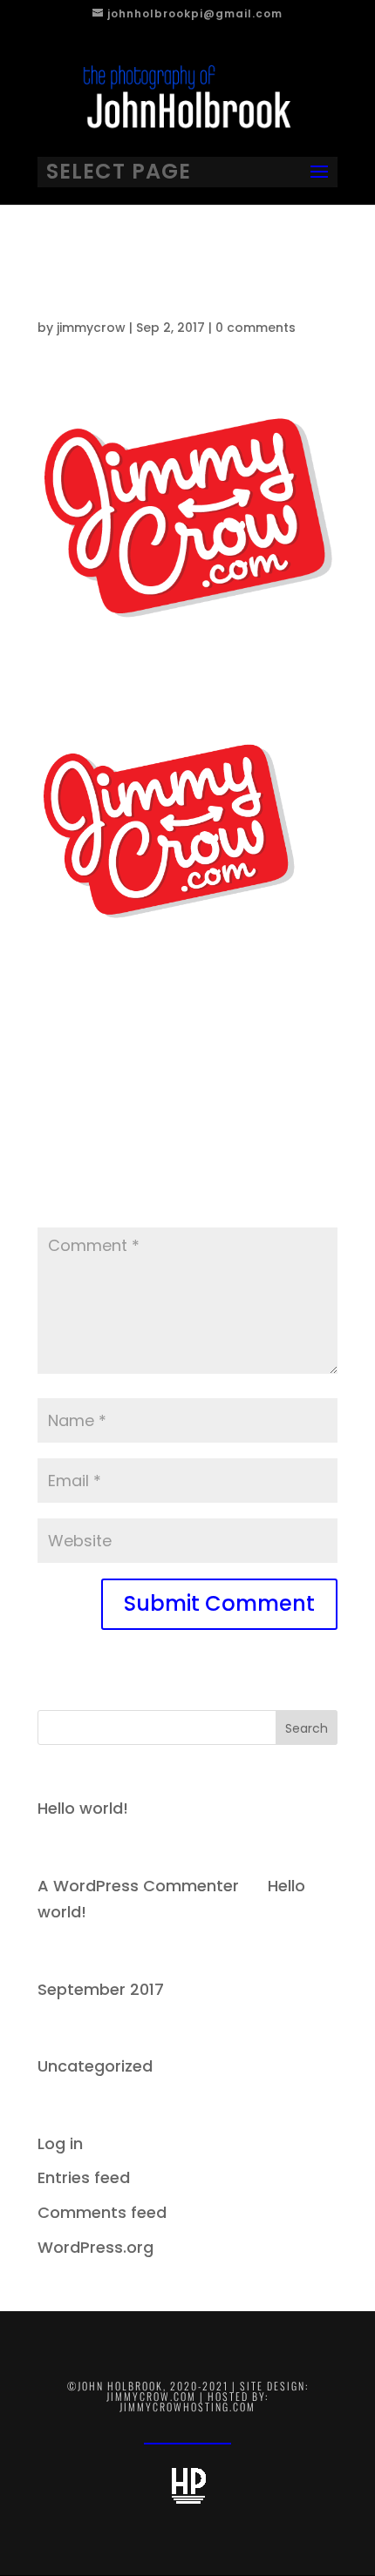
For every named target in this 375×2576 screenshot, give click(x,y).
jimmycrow (91, 328)
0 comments (256, 328)
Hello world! (83, 1808)
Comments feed (102, 2212)
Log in (60, 2143)
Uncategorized (95, 2066)
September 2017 (101, 1989)
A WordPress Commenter (138, 1886)
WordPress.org (95, 2247)
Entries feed (84, 2177)
